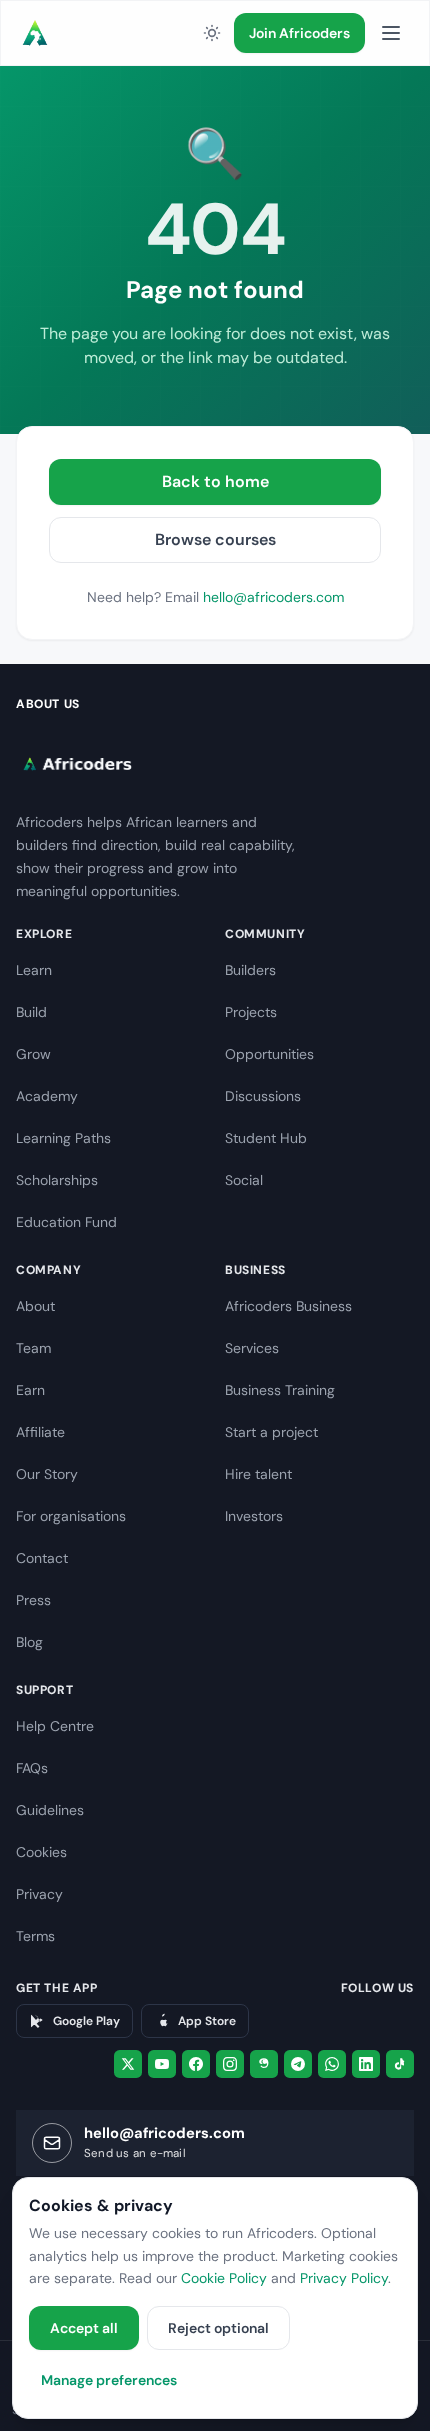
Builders (250, 970)
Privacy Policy (344, 2278)
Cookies (41, 1852)
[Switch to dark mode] (212, 33)
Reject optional (218, 2328)
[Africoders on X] (128, 2064)
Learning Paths (63, 1138)
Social (244, 1180)
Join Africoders (299, 33)
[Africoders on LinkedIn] (366, 2064)
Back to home (215, 481)
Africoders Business (288, 1306)
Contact (42, 1558)
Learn (34, 970)
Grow (33, 1054)
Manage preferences (109, 2380)
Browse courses (215, 539)
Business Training (280, 1390)
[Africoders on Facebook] (196, 2064)
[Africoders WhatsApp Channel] (332, 2064)
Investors (254, 1516)
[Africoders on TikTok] (400, 2064)
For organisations (71, 1516)
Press (33, 1600)
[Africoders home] (35, 33)
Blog (29, 1642)
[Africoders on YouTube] (162, 2064)
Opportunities (269, 1054)
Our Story (47, 1474)
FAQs (32, 1768)
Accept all (84, 2328)
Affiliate (40, 1432)
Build (31, 1012)
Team (33, 1348)
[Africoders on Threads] (264, 2064)
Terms (35, 1936)
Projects (251, 1012)
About (35, 1306)
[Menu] (391, 33)
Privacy (39, 1894)
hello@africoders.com (273, 597)
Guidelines (50, 1810)
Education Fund (66, 1222)
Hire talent (258, 1474)
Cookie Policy (224, 2278)
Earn (30, 1390)
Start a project (271, 1432)
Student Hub (266, 1138)
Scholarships (57, 1180)
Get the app (57, 1988)
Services (252, 1348)
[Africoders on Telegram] (298, 2064)
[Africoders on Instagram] (230, 2064)
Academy (47, 1096)
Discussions (263, 1096)
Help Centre (55, 1726)
